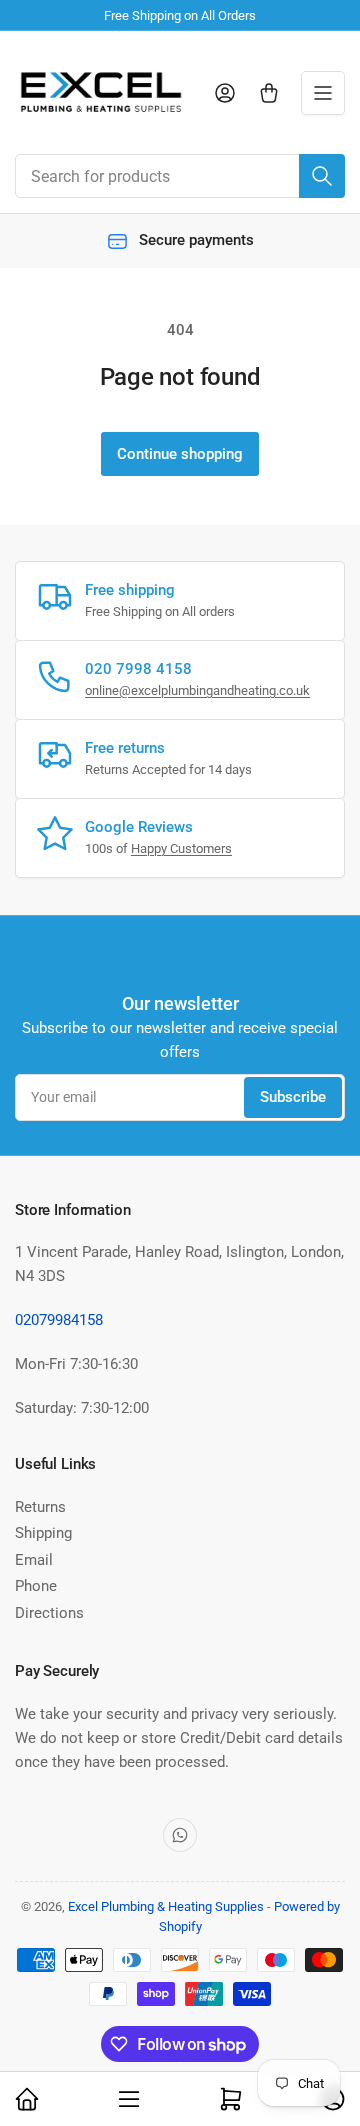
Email (34, 1560)
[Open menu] (323, 93)
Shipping (43, 1533)
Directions (49, 1613)
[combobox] (180, 176)
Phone (36, 1586)
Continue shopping (180, 454)
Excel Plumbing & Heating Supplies (166, 1906)
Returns (40, 1507)
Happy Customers (181, 848)
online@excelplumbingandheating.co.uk (197, 690)
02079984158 (59, 1320)
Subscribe (293, 1097)
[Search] (322, 176)
